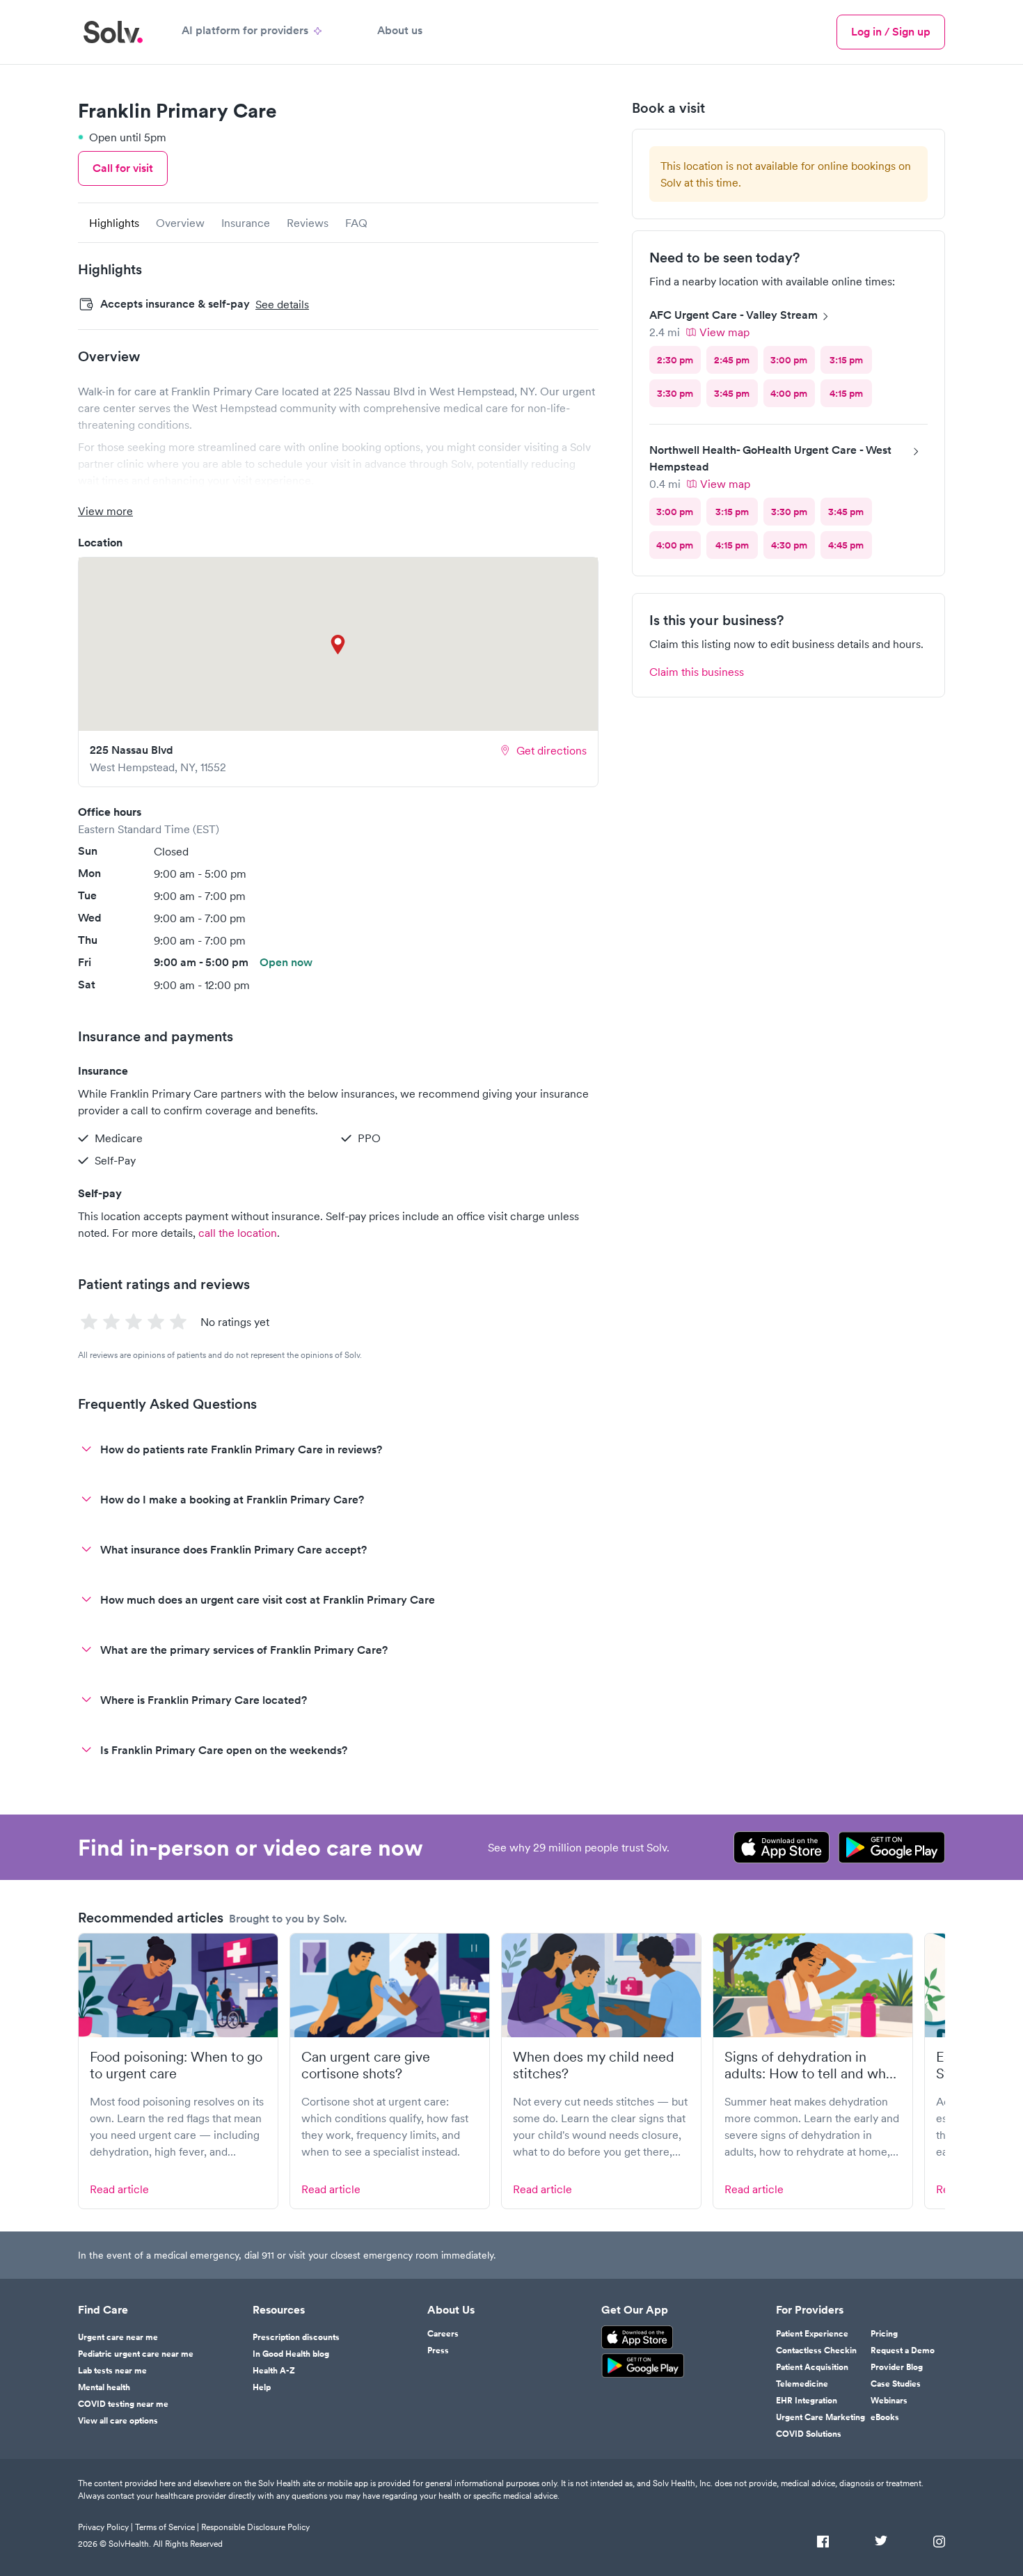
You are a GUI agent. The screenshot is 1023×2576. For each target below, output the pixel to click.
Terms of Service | (167, 2527)
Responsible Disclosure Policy (255, 2527)
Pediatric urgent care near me (136, 2354)
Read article (119, 2189)
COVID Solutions (809, 2434)
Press (438, 2350)
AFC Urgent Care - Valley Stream (733, 315)
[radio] (675, 360)
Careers (443, 2334)
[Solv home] (113, 32)
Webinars (889, 2401)
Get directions (552, 750)
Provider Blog (897, 2367)
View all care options (118, 2421)
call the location (238, 1233)
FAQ (356, 223)
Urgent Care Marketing (820, 2417)
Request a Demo (903, 2350)
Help (262, 2387)
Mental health (104, 2387)
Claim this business (697, 672)
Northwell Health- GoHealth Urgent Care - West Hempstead (770, 458)
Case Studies (896, 2384)
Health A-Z (274, 2371)
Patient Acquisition (812, 2367)
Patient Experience (812, 2334)
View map (724, 332)
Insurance (246, 223)
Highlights (114, 223)
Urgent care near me (118, 2337)
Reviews (308, 223)
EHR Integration (807, 2401)
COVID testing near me (123, 2404)
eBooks (885, 2417)
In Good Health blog (291, 2354)
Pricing (884, 2334)
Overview (180, 223)
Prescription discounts (296, 2337)
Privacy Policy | (105, 2527)
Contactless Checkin (816, 2350)
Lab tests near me (112, 2371)
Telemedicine (802, 2384)
